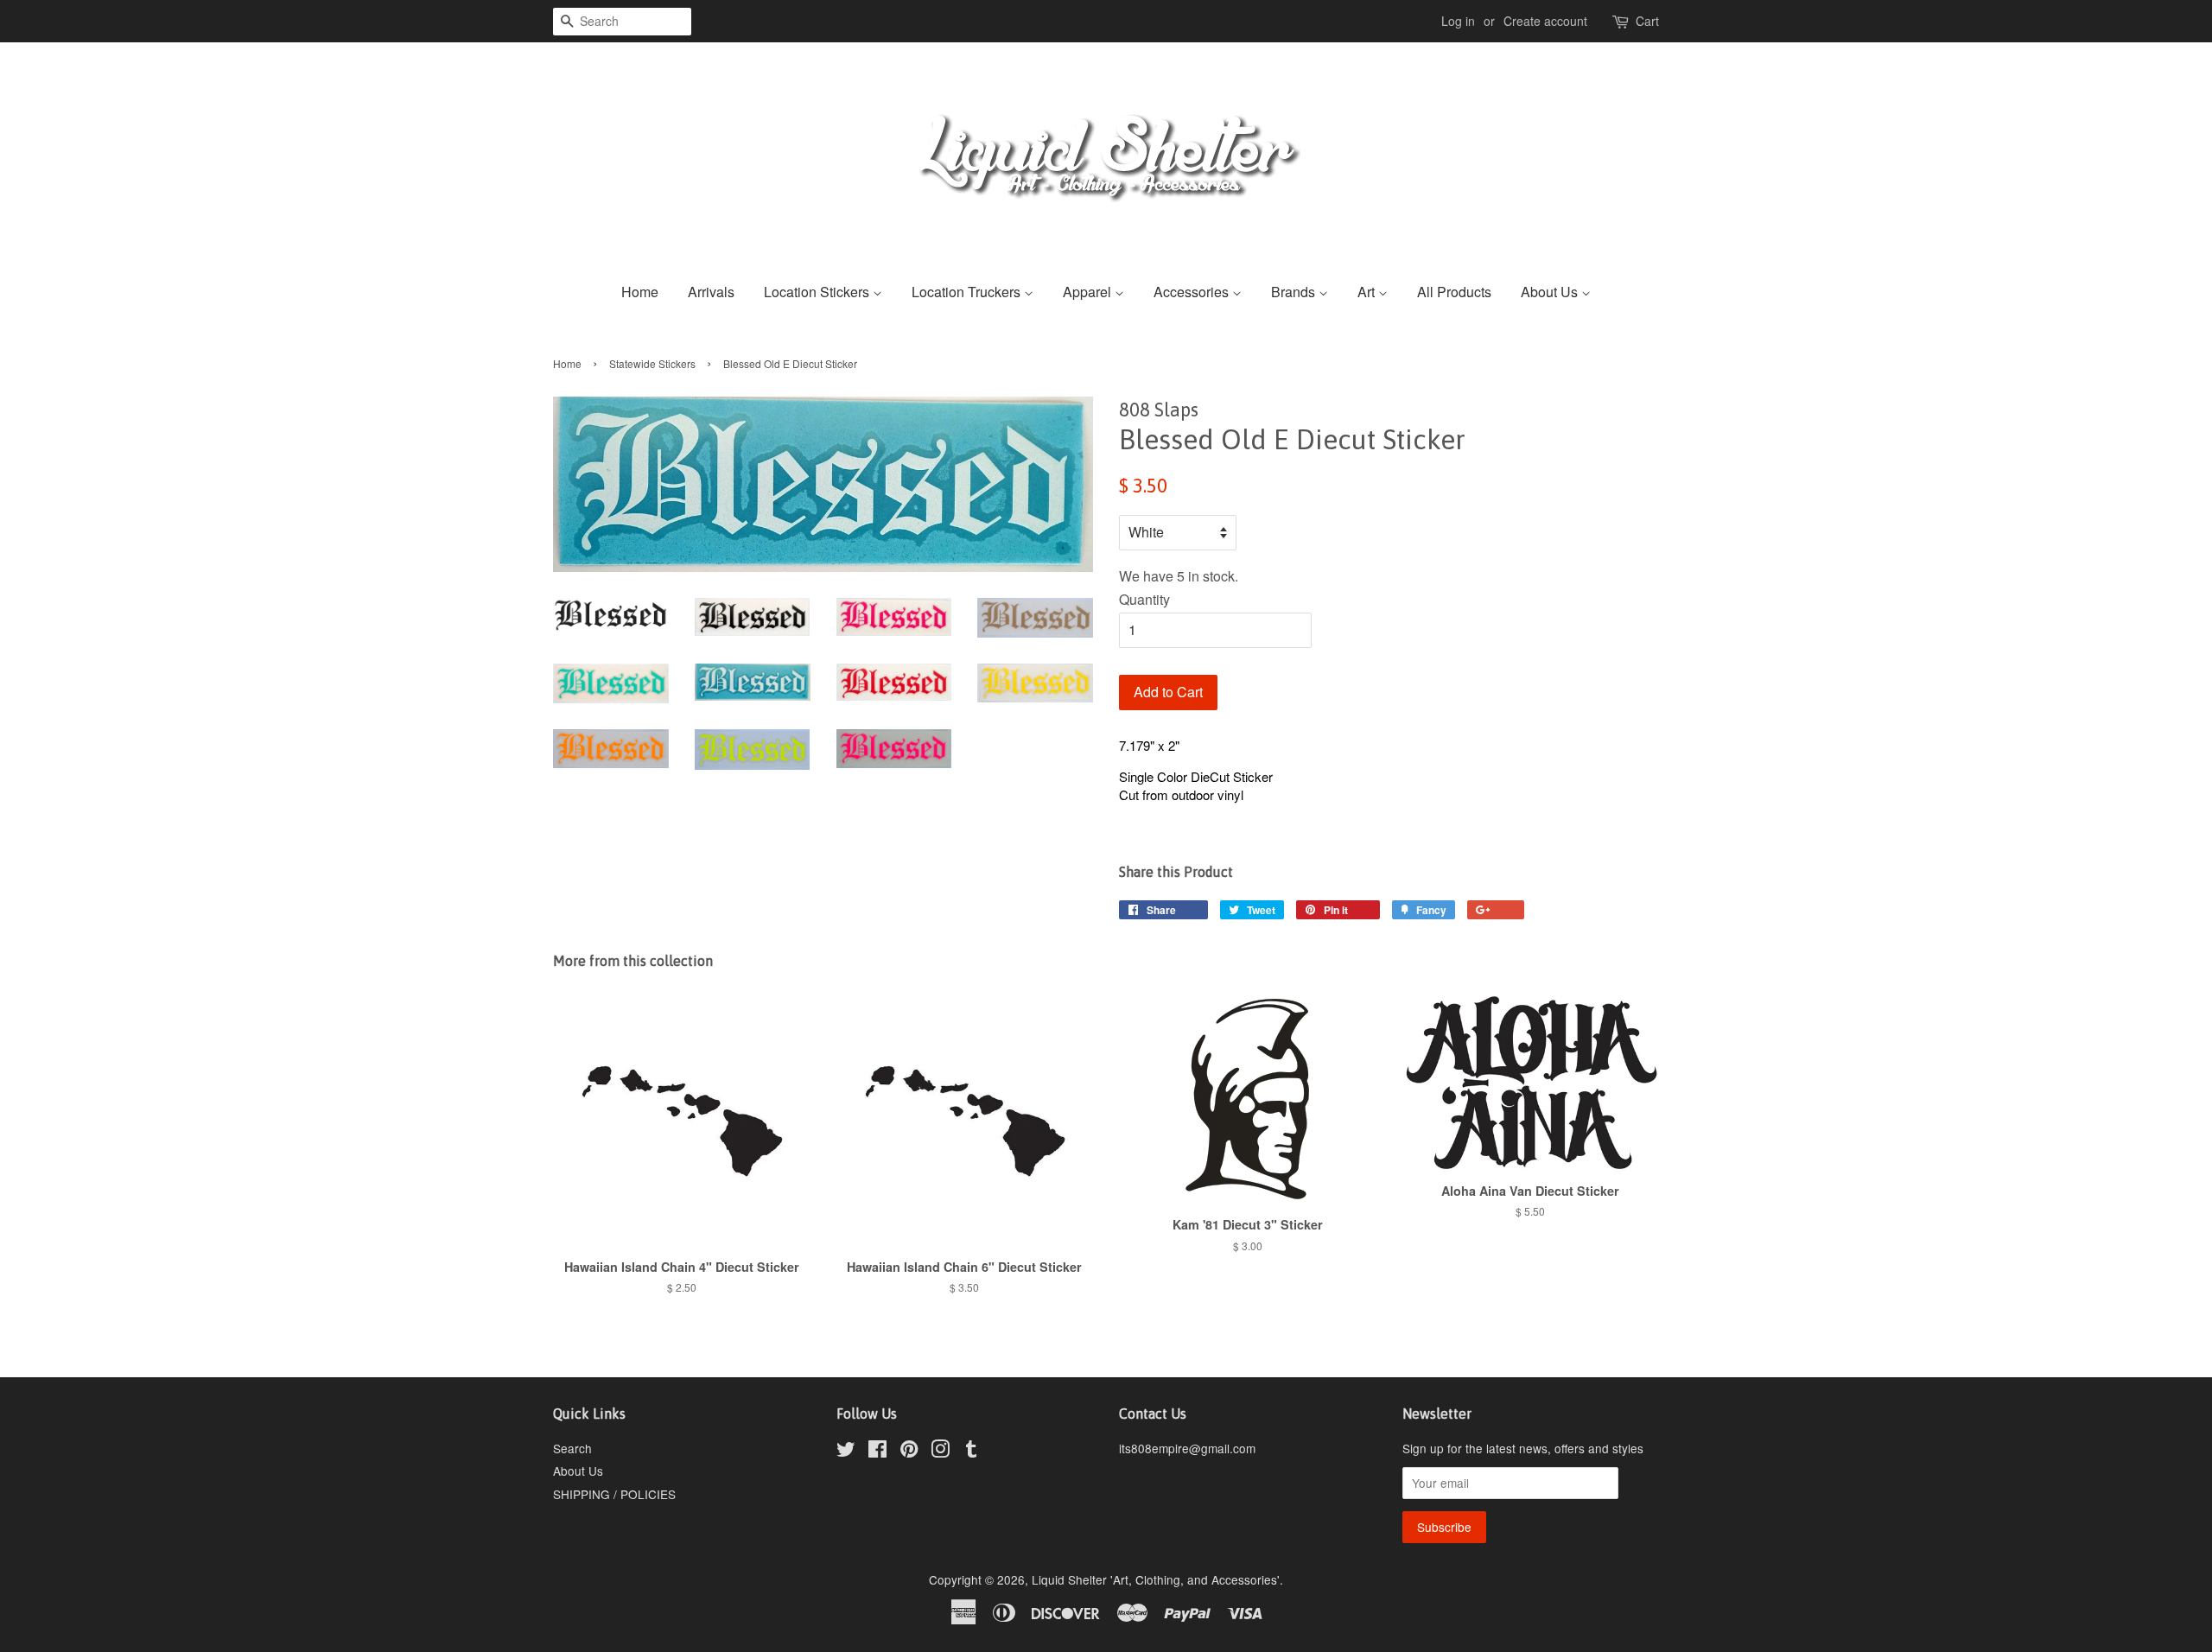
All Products (1454, 292)
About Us (1551, 292)
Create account (1545, 21)
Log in (1458, 21)
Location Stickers (818, 292)
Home (640, 292)
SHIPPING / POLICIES (614, 1494)
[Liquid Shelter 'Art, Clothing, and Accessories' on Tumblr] (971, 1452)
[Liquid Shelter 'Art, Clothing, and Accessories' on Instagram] (940, 1452)
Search (572, 1448)
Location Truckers (968, 292)
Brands (1295, 292)
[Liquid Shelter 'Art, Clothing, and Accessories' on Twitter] (846, 1452)
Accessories (1193, 292)
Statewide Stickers (652, 363)
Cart (1647, 21)
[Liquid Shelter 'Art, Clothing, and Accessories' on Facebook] (877, 1452)
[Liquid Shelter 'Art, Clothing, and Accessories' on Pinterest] (909, 1452)
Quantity (1144, 599)
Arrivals (711, 292)
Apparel (1089, 292)
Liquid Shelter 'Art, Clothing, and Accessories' (1156, 1579)
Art (1368, 292)
